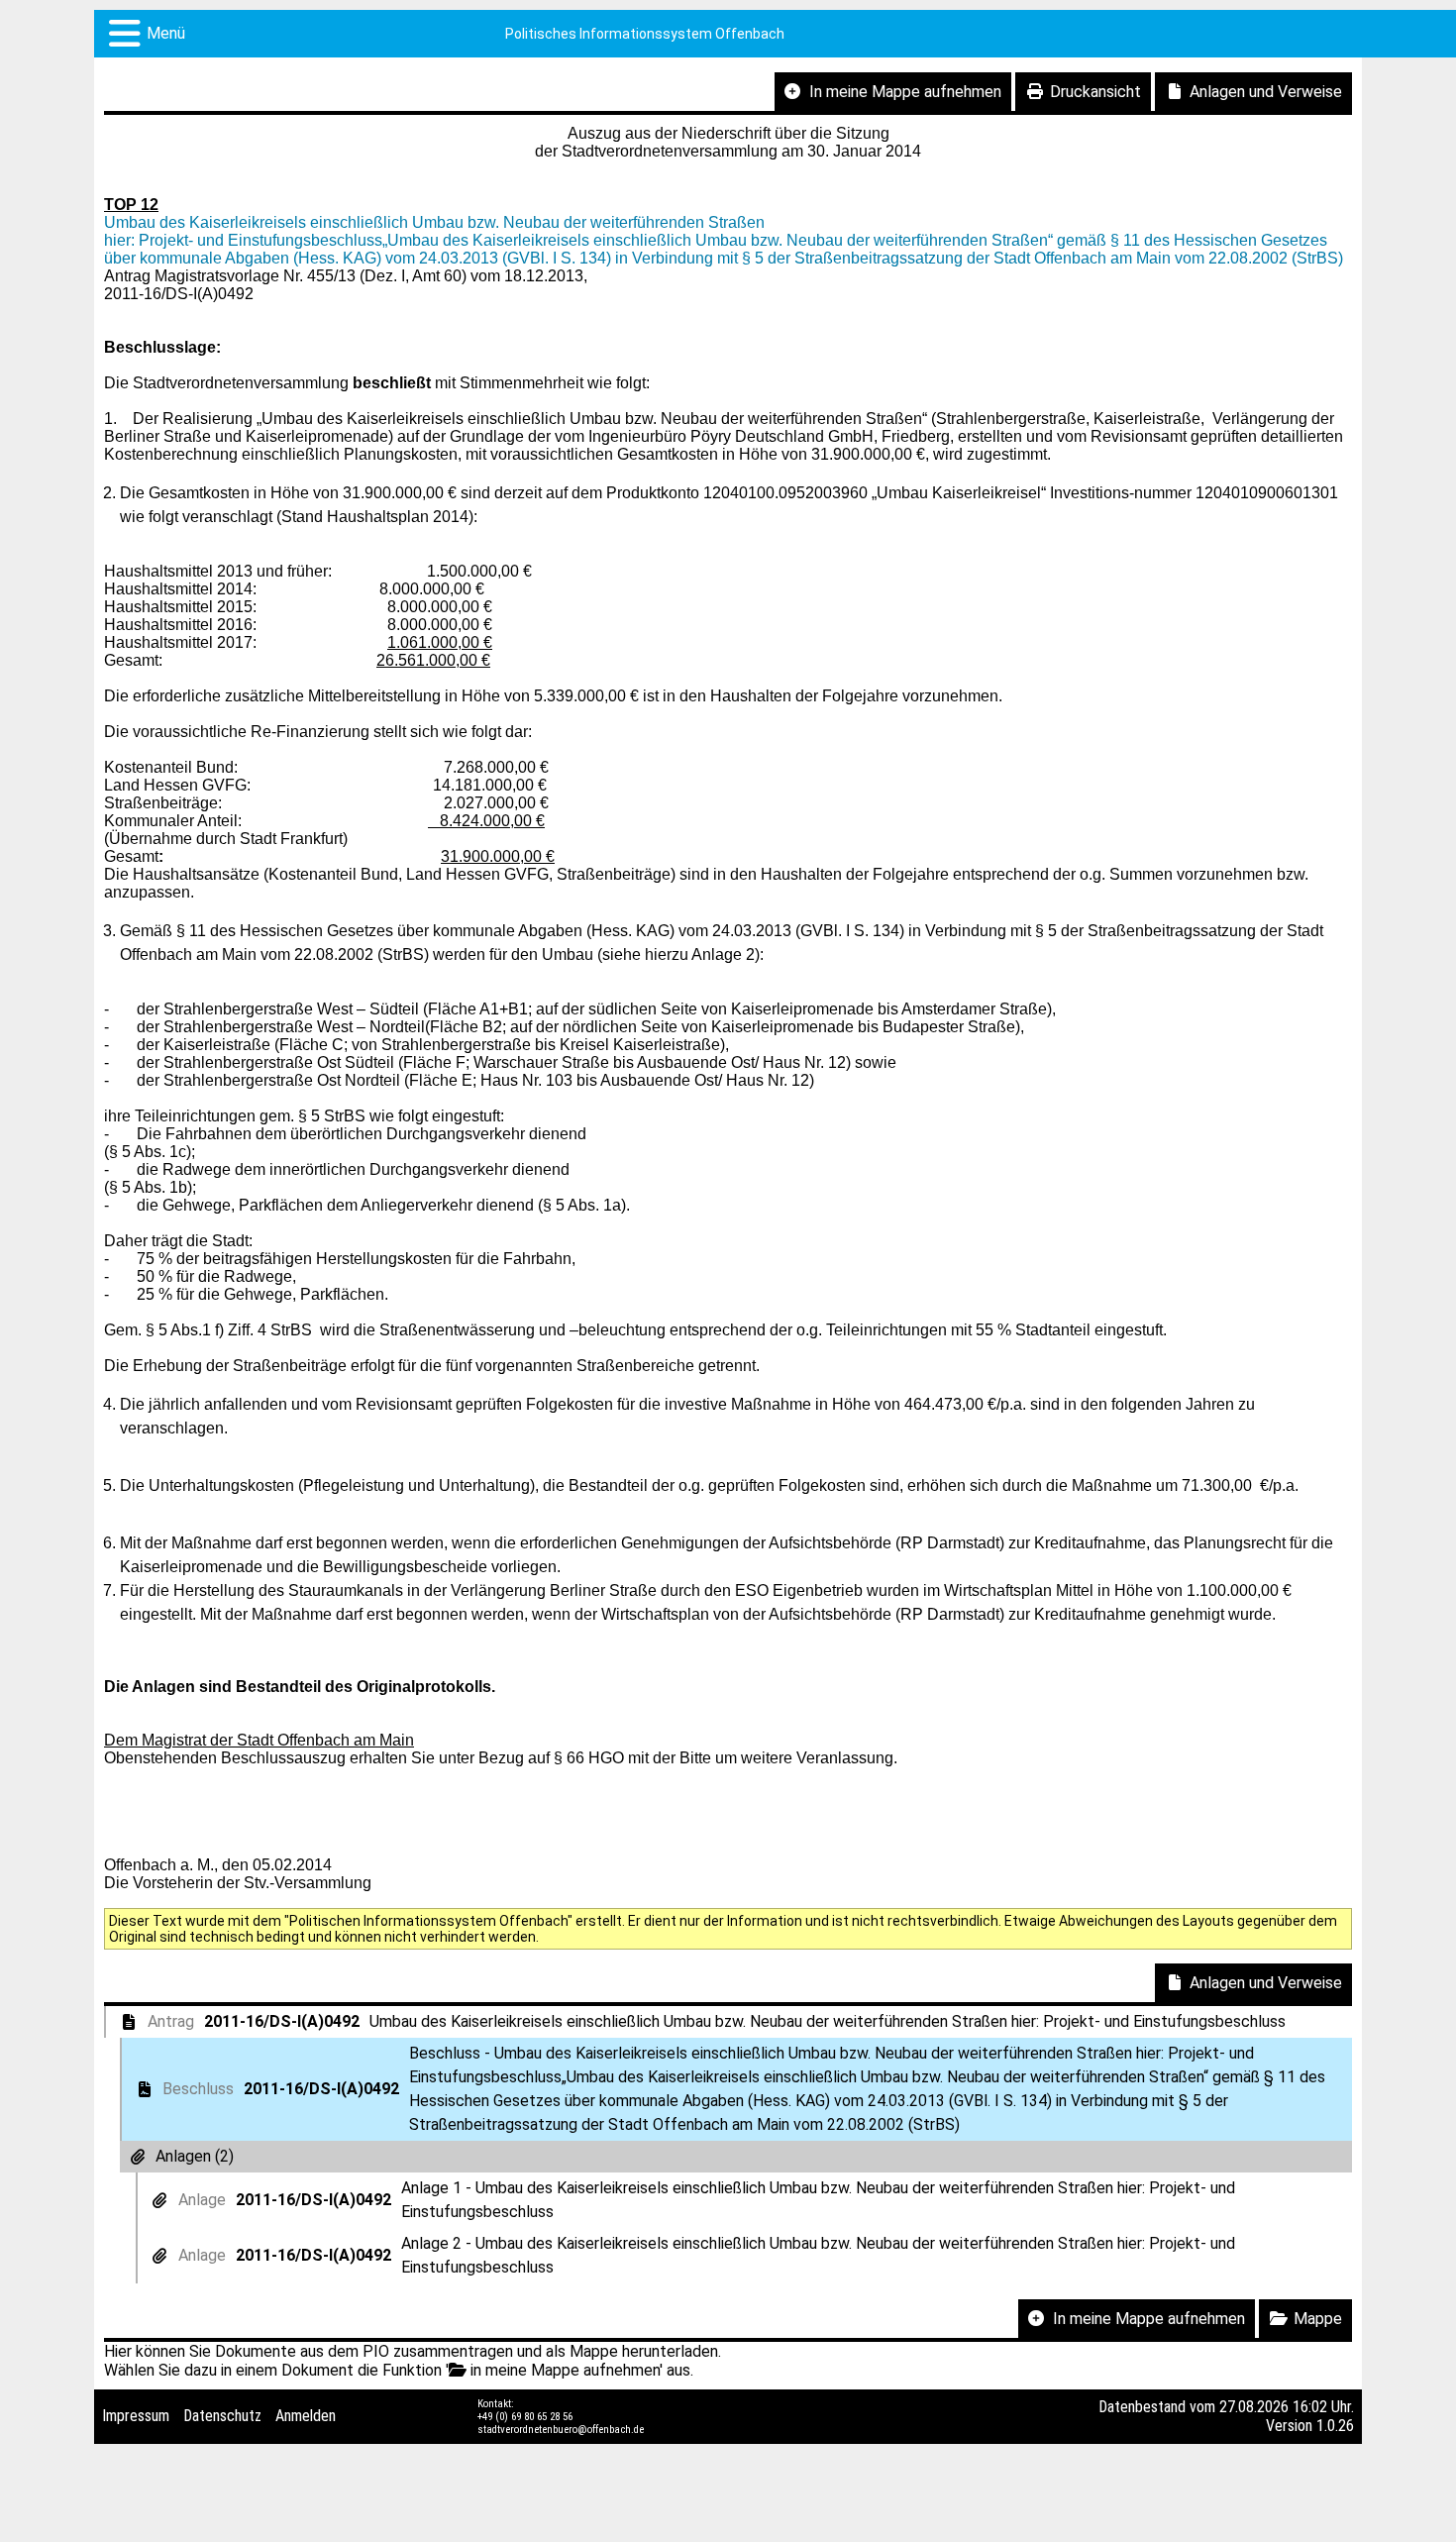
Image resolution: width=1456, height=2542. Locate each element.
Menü (166, 33)
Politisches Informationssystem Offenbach (645, 34)
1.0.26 (1335, 2426)
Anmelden (306, 2416)
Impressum (136, 2416)
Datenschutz (222, 2416)
